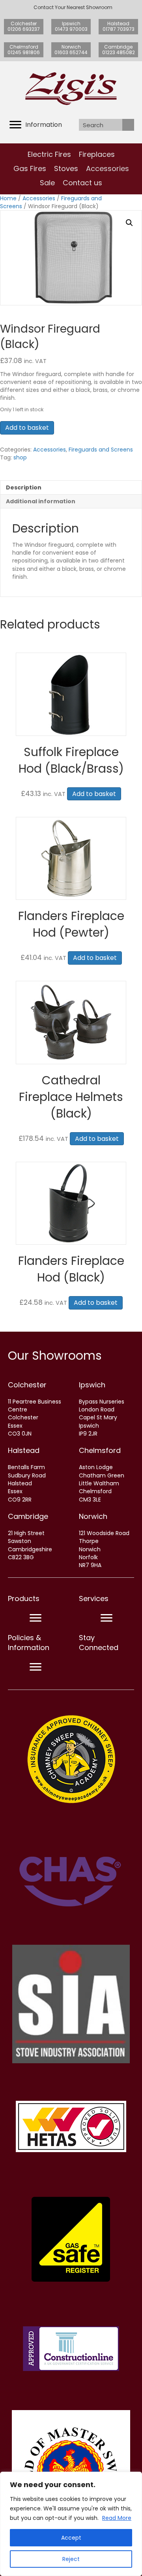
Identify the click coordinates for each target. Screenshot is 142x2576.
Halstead (24, 1450)
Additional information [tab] (41, 501)
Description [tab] (24, 487)
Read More (117, 2518)
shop (20, 457)
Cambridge (28, 1516)
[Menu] (35, 1618)
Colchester (27, 1385)
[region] (71, 2524)
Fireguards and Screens (101, 450)
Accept (71, 2538)
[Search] (128, 125)
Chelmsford (100, 1450)
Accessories (39, 198)
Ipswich (92, 1385)
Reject (71, 2559)
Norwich (93, 1516)
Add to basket (27, 428)
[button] (129, 223)
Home (8, 198)
